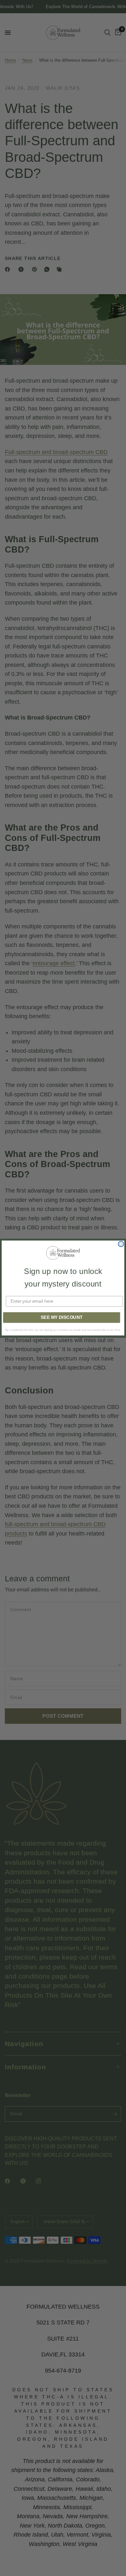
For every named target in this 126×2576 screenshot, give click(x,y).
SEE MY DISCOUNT (62, 1317)
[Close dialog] (121, 1244)
